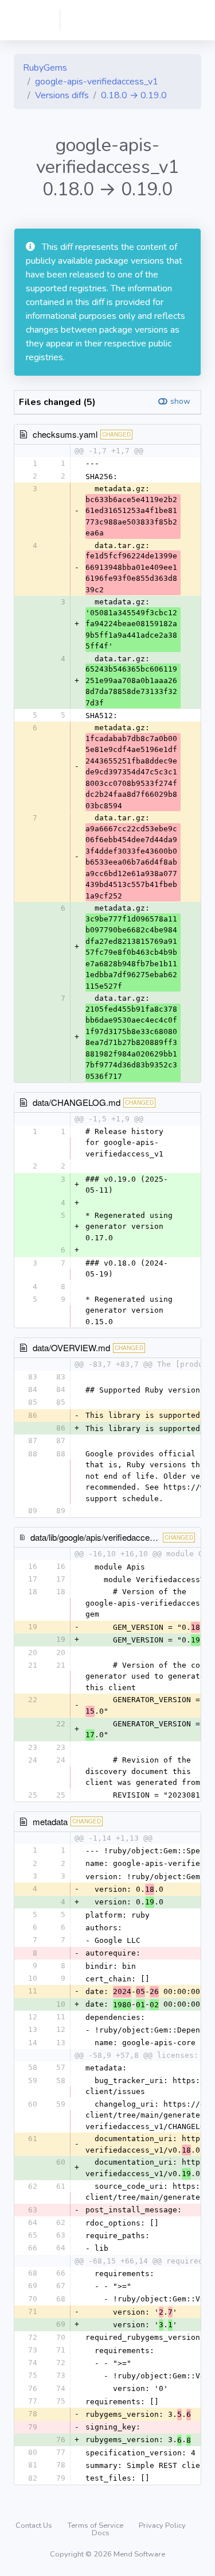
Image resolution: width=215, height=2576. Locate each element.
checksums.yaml (65, 434)
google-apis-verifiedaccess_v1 (97, 82)
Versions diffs (62, 95)
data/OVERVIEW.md (71, 1347)
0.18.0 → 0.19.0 (134, 95)
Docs (101, 2533)
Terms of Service (96, 2525)
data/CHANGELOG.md (77, 1102)
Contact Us (35, 2525)
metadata (50, 1821)
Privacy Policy (162, 2525)
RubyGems (45, 68)
